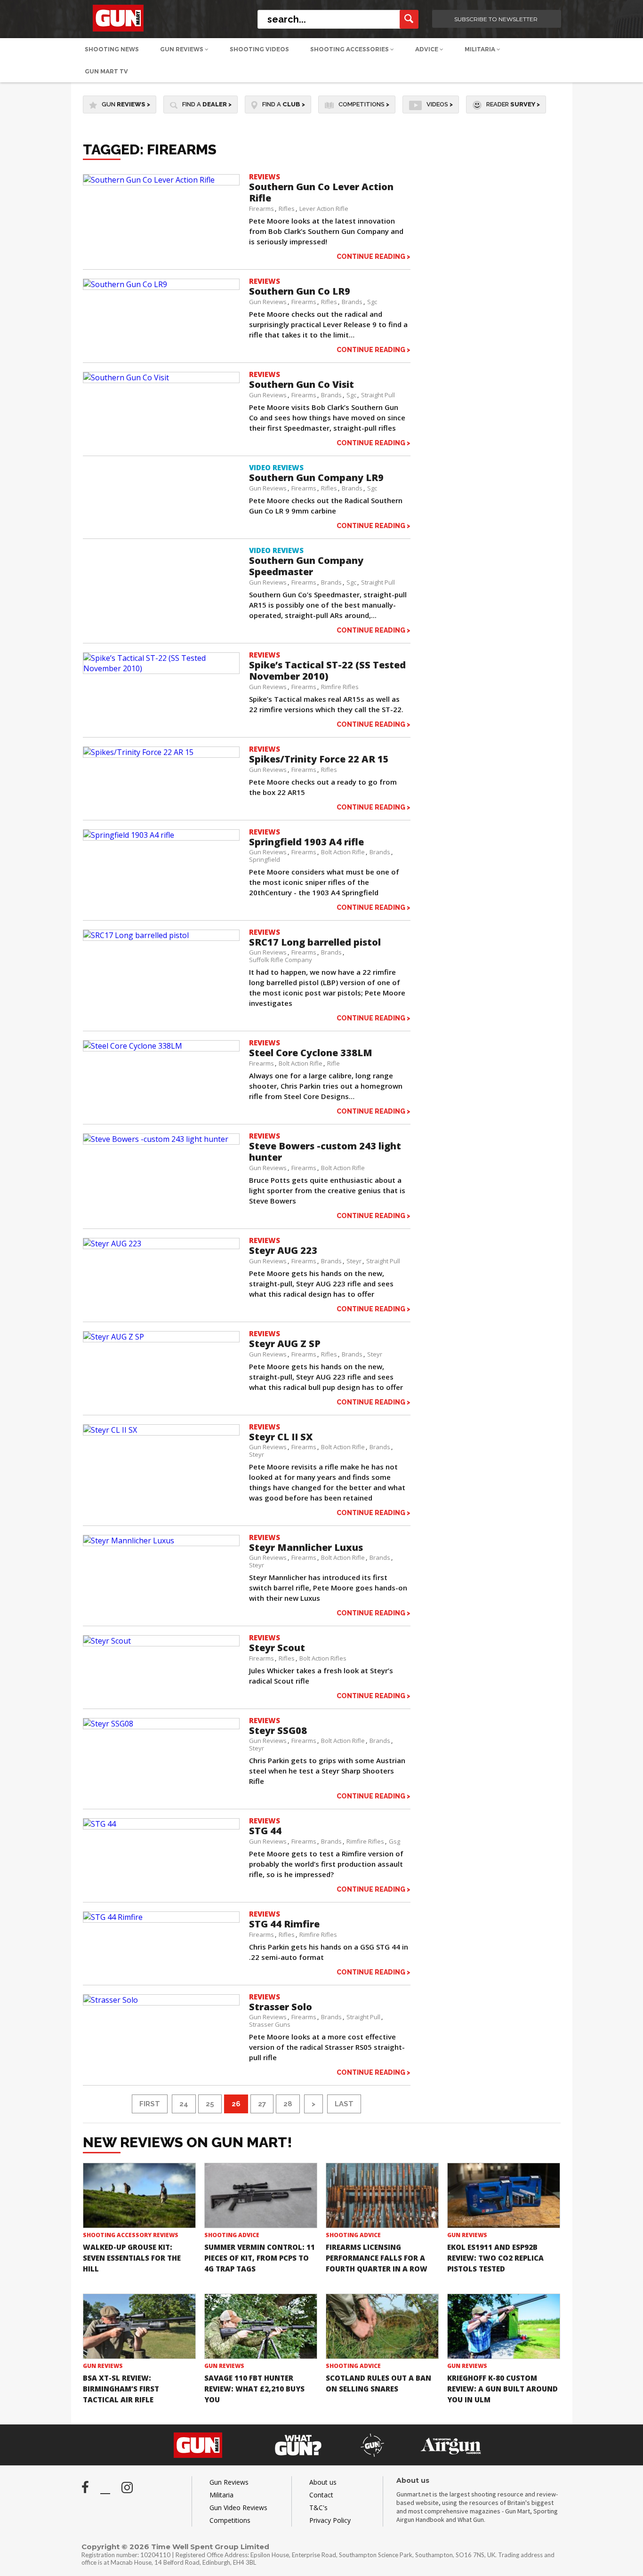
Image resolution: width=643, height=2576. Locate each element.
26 (236, 2104)
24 (184, 2104)
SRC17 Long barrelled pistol (315, 942)
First (150, 2104)
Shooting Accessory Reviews (131, 2235)
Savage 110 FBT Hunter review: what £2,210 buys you (254, 2389)
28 (288, 2104)
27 (262, 2104)
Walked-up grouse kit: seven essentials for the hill (132, 2258)
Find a (207, 104)
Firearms (261, 209)
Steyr (354, 1261)
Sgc (372, 302)
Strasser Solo (281, 2007)
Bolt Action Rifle (343, 852)
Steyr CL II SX (281, 1437)
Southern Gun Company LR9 (316, 477)
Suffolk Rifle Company (281, 960)
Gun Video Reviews (238, 2508)
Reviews (265, 177)
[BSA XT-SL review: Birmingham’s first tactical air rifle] (139, 2326)
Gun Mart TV (106, 71)
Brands (352, 302)
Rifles (287, 209)
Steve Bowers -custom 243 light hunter (325, 1152)
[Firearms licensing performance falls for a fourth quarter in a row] (382, 2195)
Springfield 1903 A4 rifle (306, 842)
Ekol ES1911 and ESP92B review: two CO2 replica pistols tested (495, 2258)
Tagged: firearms (150, 149)
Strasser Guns (270, 2024)
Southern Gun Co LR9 (300, 291)
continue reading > (374, 256)
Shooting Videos (259, 49)
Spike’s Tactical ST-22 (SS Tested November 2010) (327, 670)
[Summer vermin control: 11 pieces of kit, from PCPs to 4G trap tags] (261, 2195)
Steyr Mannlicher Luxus (306, 1547)
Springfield (265, 859)
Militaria (481, 49)
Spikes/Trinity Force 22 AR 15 (319, 759)
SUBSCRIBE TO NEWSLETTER (496, 19)
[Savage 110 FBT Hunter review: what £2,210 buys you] (261, 2326)
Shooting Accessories (350, 49)
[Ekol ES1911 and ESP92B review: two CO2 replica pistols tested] (504, 2195)
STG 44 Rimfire (284, 1924)
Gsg (394, 1841)
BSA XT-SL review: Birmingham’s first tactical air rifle (121, 2389)
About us (323, 2482)
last (344, 2104)
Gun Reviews (182, 49)
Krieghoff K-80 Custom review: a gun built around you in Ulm (502, 2389)
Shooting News (112, 49)
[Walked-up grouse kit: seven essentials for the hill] (139, 2195)
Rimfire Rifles (340, 687)
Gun (126, 104)
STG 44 (265, 1831)
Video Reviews (276, 467)
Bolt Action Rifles (323, 1658)
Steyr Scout (277, 1648)
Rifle (334, 1063)
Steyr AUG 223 (283, 1250)
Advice (427, 49)
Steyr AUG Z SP (285, 1344)
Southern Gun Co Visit (301, 384)
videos (440, 104)
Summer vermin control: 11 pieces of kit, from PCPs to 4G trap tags (260, 2258)
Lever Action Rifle (324, 209)
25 (210, 2104)
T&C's (318, 2508)
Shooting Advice (232, 2235)
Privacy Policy (330, 2520)
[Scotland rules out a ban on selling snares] (382, 2326)
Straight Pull (378, 395)
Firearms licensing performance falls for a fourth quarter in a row (377, 2258)
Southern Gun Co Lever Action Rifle (321, 192)
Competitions (364, 104)
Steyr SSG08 (278, 1730)
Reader (513, 104)
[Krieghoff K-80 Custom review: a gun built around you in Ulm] (504, 2326)
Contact (321, 2495)
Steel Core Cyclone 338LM (311, 1053)
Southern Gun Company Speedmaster (306, 566)
